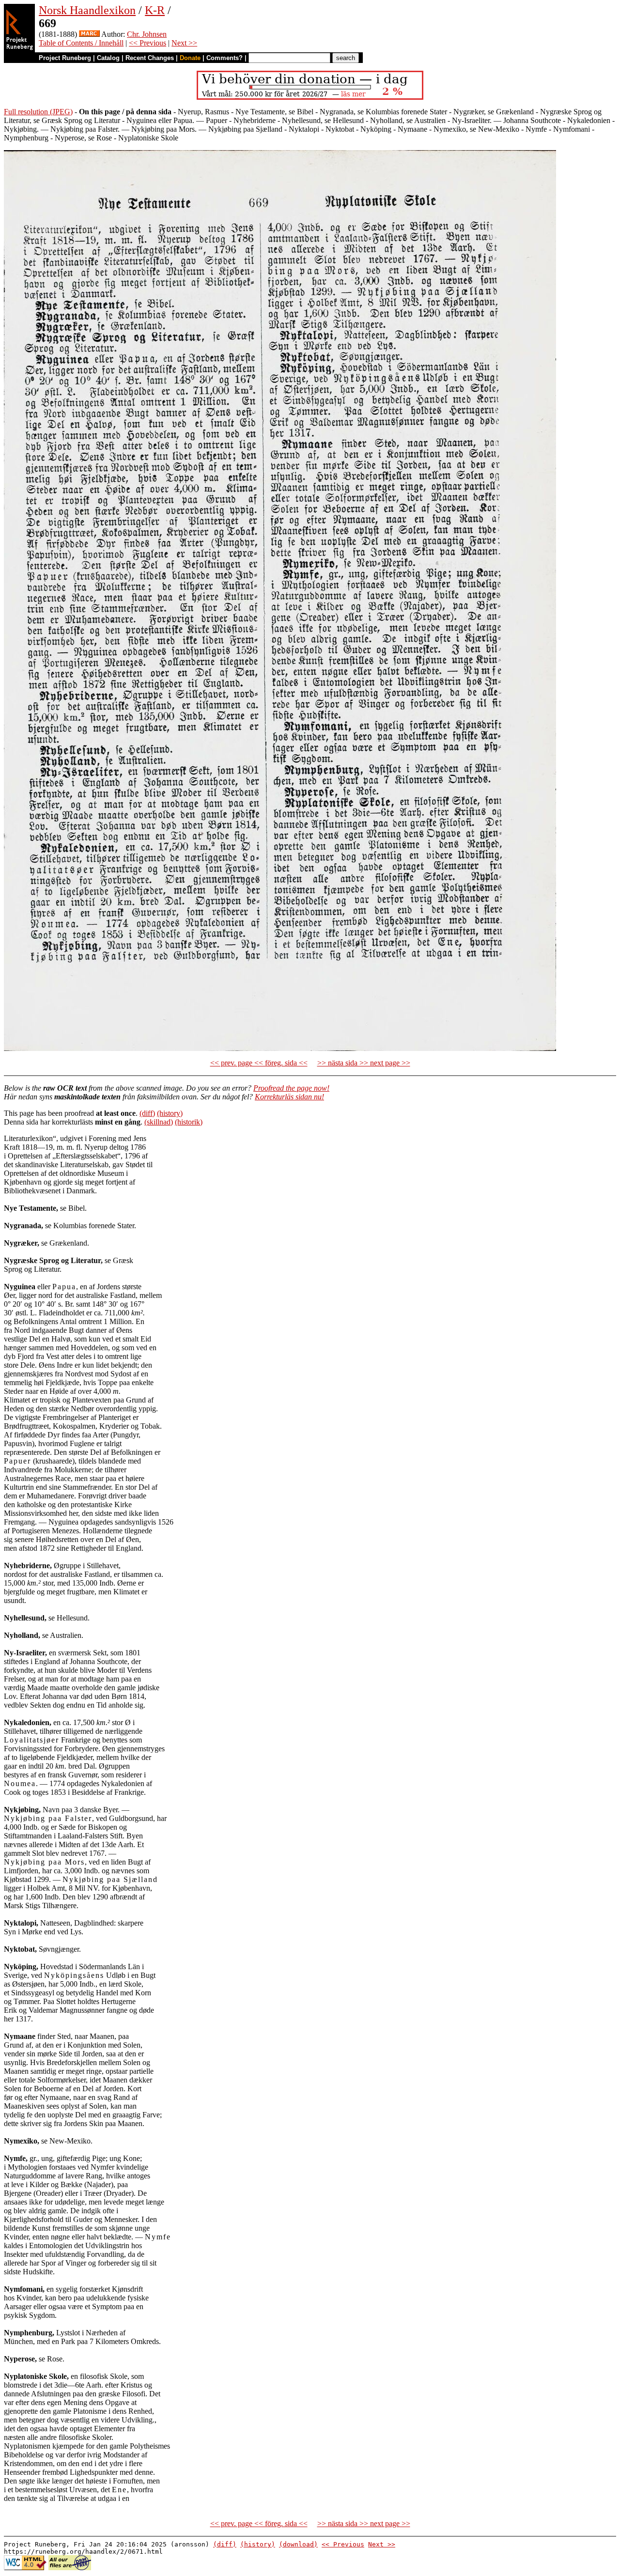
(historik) (189, 1122)
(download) (298, 2544)
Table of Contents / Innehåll (81, 43)
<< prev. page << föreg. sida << (259, 1063)
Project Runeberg (65, 58)
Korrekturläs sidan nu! (289, 1097)
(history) (170, 1113)
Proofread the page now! (291, 1088)
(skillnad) (159, 1122)
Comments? (225, 58)
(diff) (147, 1113)
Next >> (184, 43)
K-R (155, 10)
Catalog (108, 58)
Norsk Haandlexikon (87, 10)
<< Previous (147, 43)
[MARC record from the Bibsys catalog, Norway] (89, 34)
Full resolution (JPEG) (38, 112)
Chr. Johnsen (147, 34)
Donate (190, 58)
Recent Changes (150, 58)
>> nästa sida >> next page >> (364, 1063)
